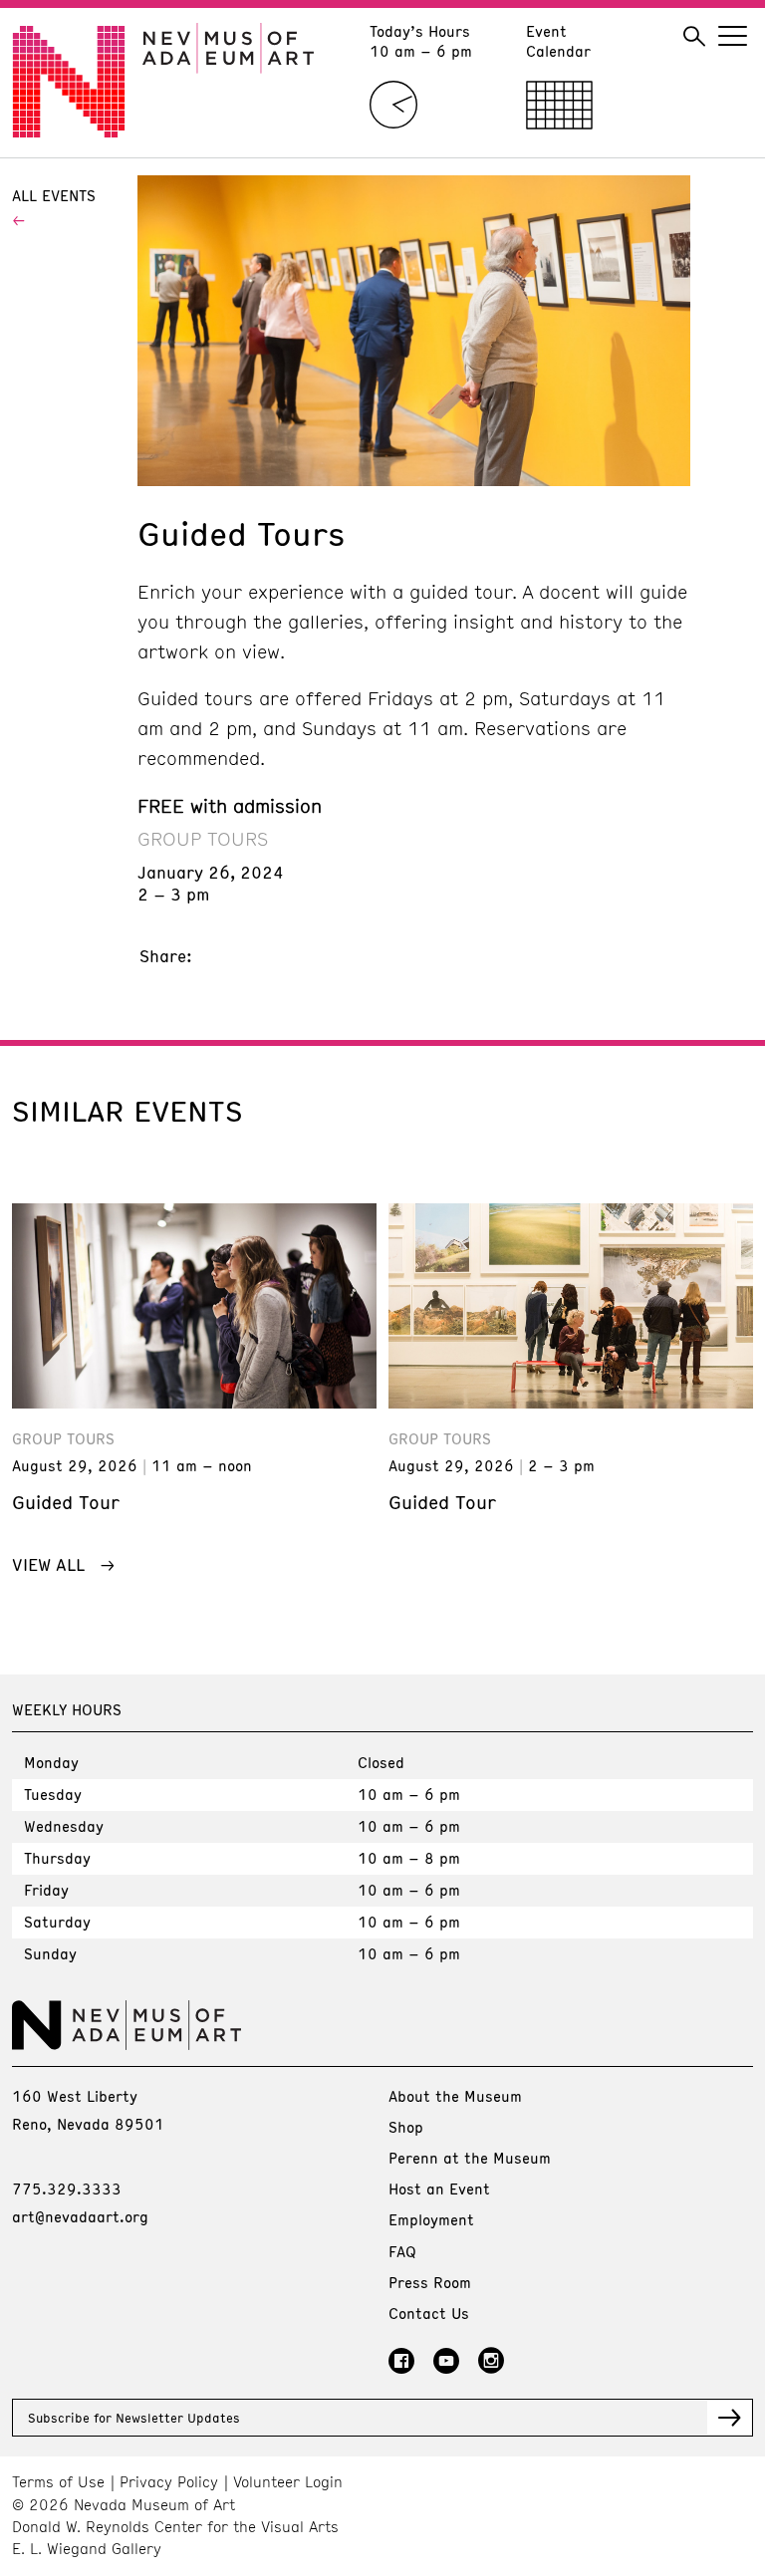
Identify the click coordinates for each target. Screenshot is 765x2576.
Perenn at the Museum (470, 2158)
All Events (54, 195)
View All (48, 1564)
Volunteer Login (288, 2482)
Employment (431, 2219)
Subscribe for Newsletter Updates (134, 2418)
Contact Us (429, 2313)
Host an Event (439, 2189)
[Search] (694, 37)
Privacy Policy (169, 2482)
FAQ (402, 2251)
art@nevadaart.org (80, 2216)
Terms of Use (58, 2482)
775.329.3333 (67, 2189)
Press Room (430, 2282)
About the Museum (455, 2096)
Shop (406, 2127)
